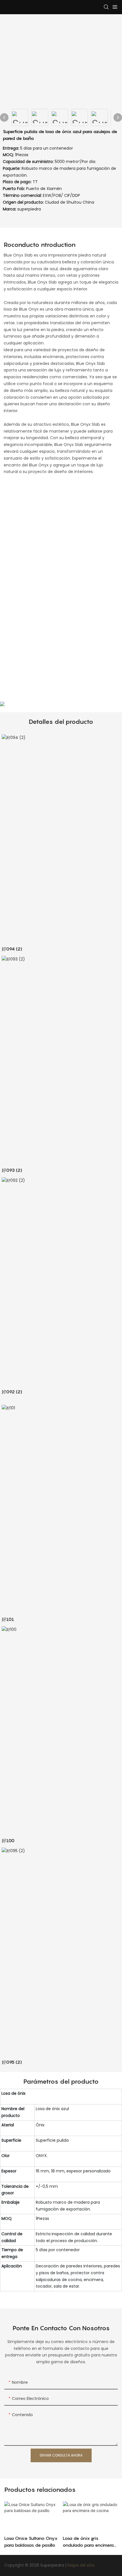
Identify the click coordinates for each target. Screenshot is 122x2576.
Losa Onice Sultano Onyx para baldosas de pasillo (31, 2542)
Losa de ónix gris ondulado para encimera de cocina (88, 2542)
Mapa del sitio (81, 2565)
